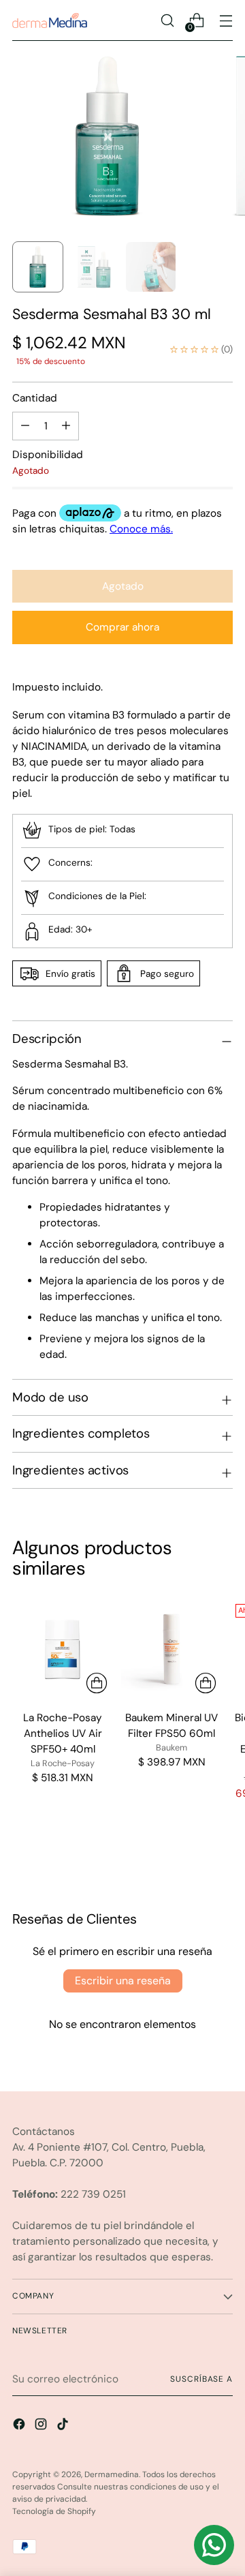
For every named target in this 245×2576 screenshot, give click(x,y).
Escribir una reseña (123, 1981)
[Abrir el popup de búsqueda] (167, 21)
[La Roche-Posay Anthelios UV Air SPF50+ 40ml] (63, 1649)
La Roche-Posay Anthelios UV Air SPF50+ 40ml (63, 1733)
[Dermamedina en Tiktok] (64, 2426)
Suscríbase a (201, 2379)
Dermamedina (112, 2474)
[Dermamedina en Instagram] (42, 2426)
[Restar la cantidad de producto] (66, 426)
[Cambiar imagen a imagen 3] (151, 267)
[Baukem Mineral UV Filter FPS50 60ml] (171, 1649)
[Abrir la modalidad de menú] (226, 21)
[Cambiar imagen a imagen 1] (38, 267)
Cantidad (35, 398)
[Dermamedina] (50, 20)
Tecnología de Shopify (54, 2511)
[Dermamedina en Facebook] (20, 2426)
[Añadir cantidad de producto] (25, 426)
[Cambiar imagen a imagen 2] (94, 267)
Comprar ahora (122, 627)
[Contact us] (214, 2545)
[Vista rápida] (97, 1683)
